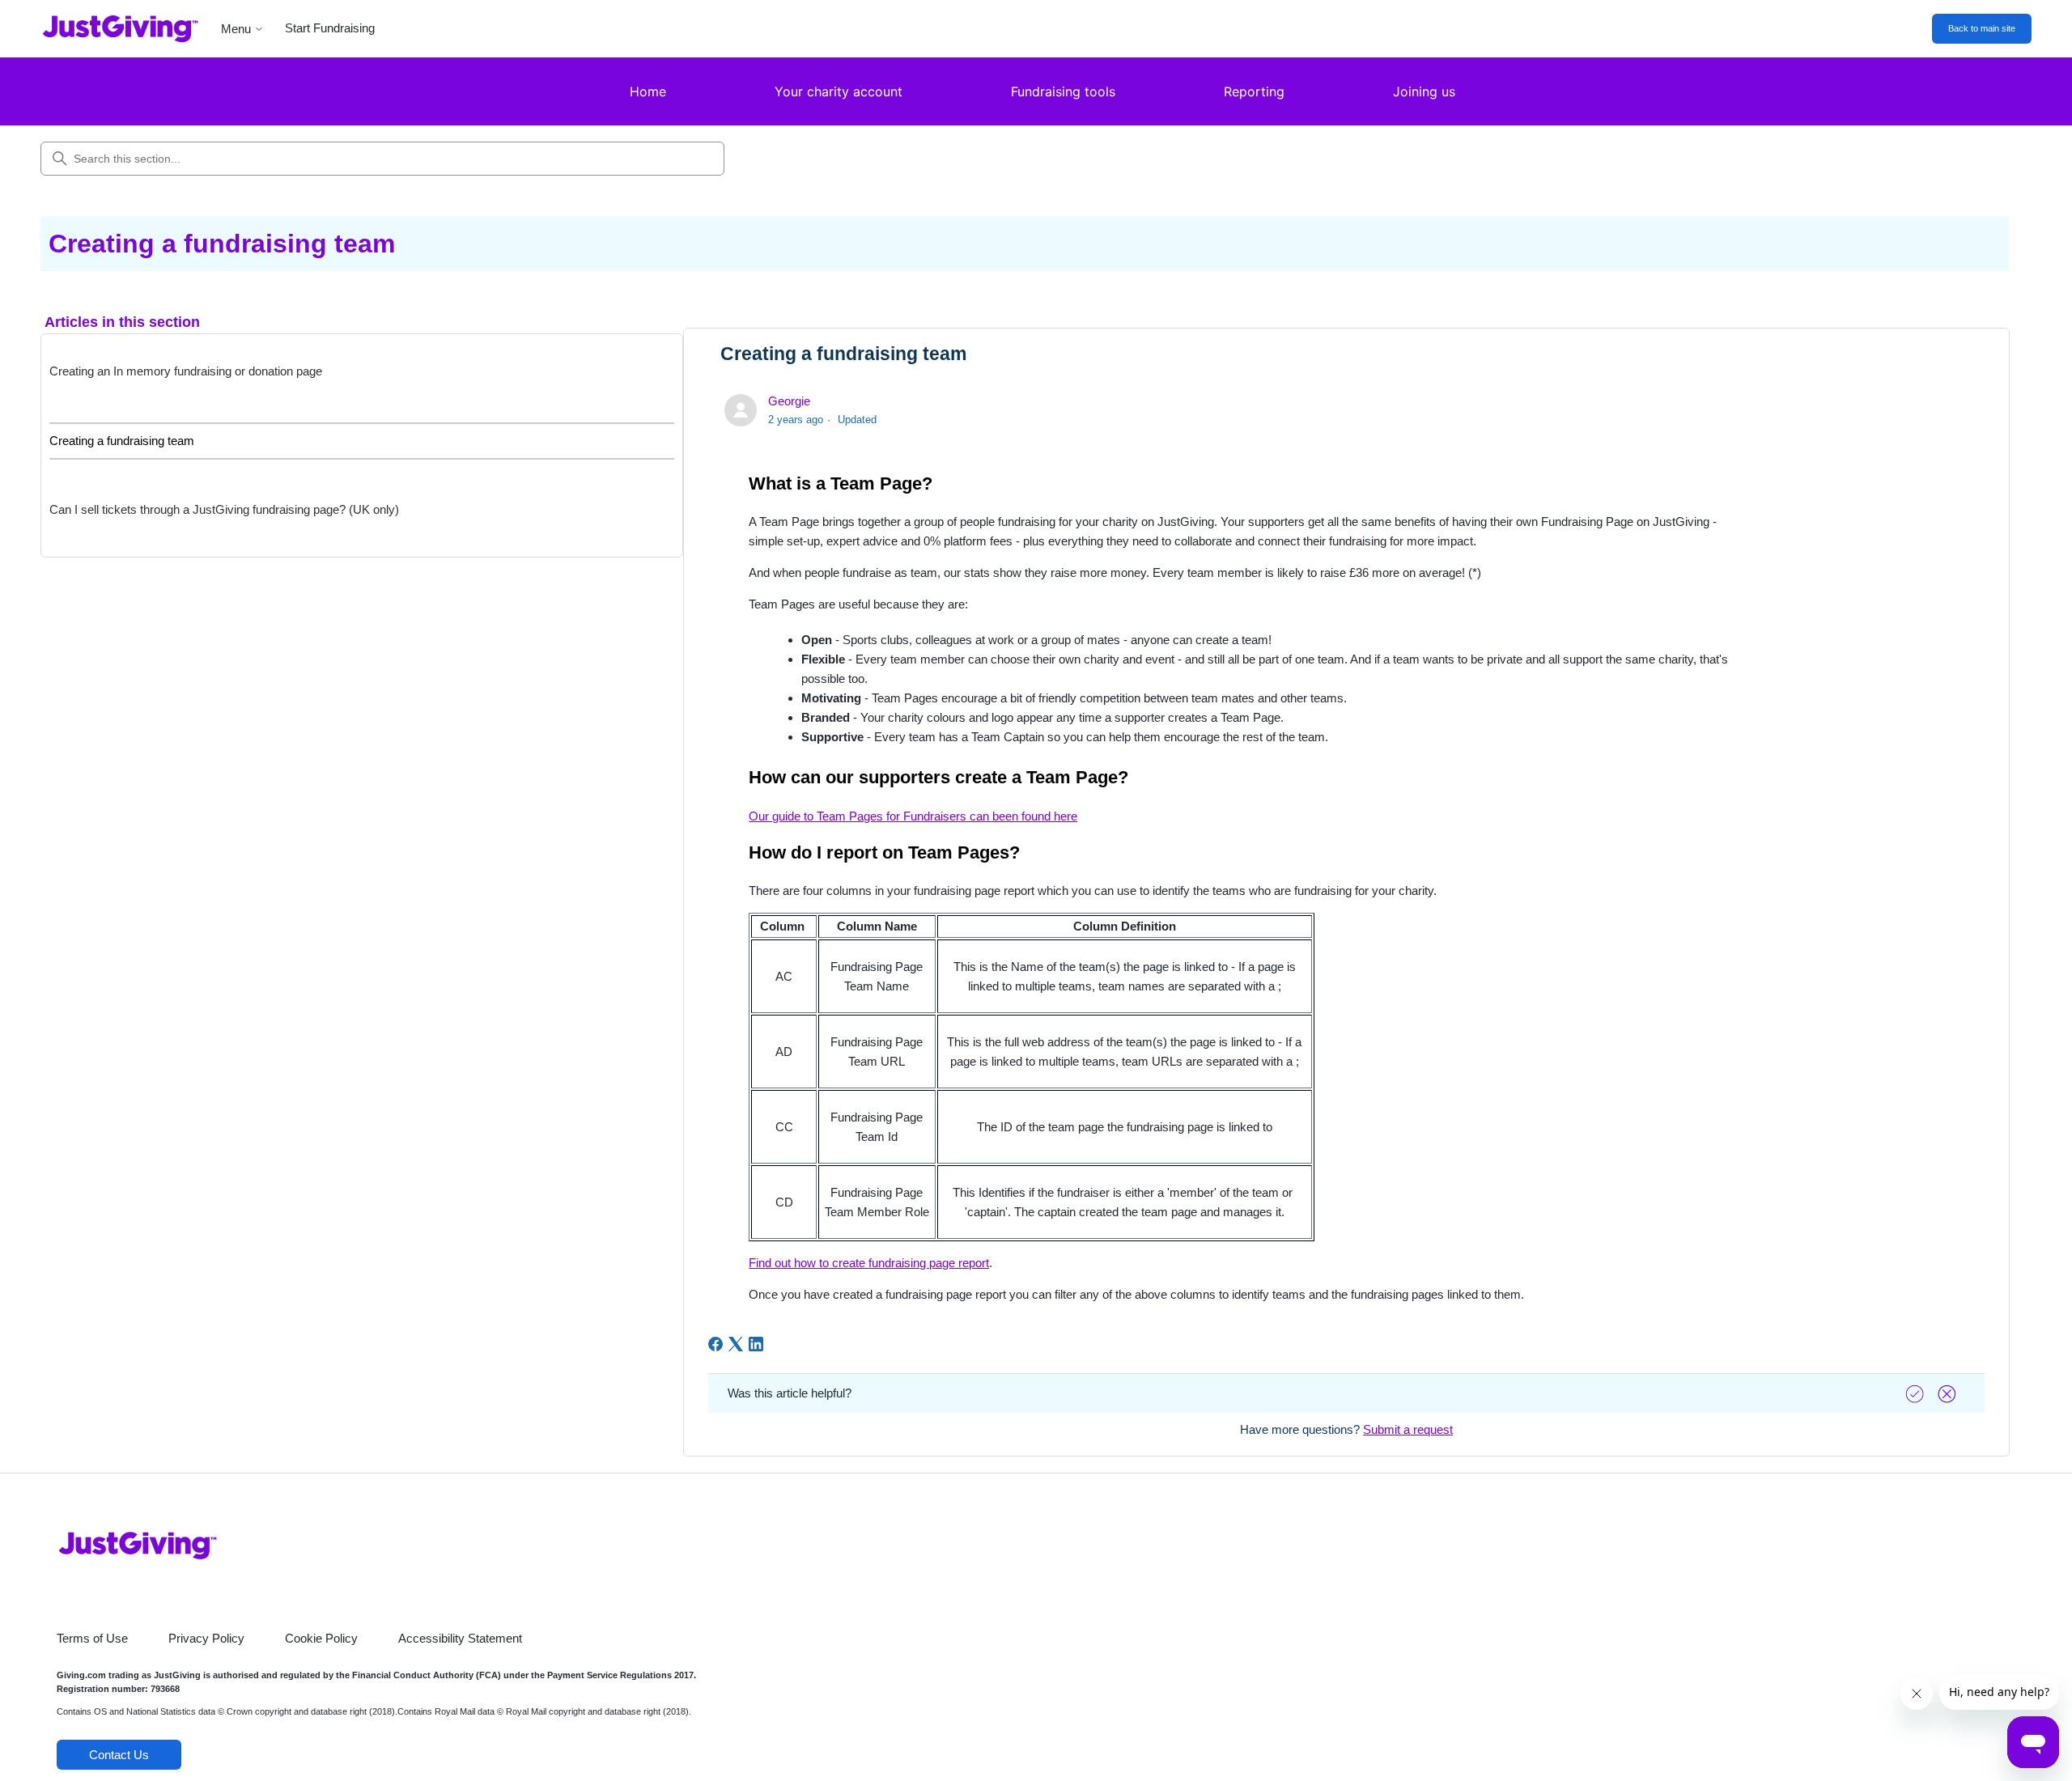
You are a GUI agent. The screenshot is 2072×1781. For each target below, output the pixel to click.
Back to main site (1982, 28)
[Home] (108, 29)
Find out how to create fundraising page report (869, 1263)
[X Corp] (736, 1344)
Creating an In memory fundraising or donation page (186, 371)
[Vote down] (1949, 1394)
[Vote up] (1917, 1394)
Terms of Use (92, 1638)
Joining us (1424, 91)
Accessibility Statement (460, 1638)
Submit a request (1408, 1429)
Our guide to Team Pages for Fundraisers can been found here (913, 816)
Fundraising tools (1063, 91)
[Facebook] (715, 1344)
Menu (236, 29)
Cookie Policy (321, 1638)
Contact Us (119, 1755)
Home (648, 91)
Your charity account (839, 91)
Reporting (1254, 91)
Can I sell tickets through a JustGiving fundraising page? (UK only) (224, 509)
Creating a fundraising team (122, 441)
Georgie (789, 401)
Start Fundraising (330, 28)
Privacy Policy (206, 1638)
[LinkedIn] (756, 1344)
